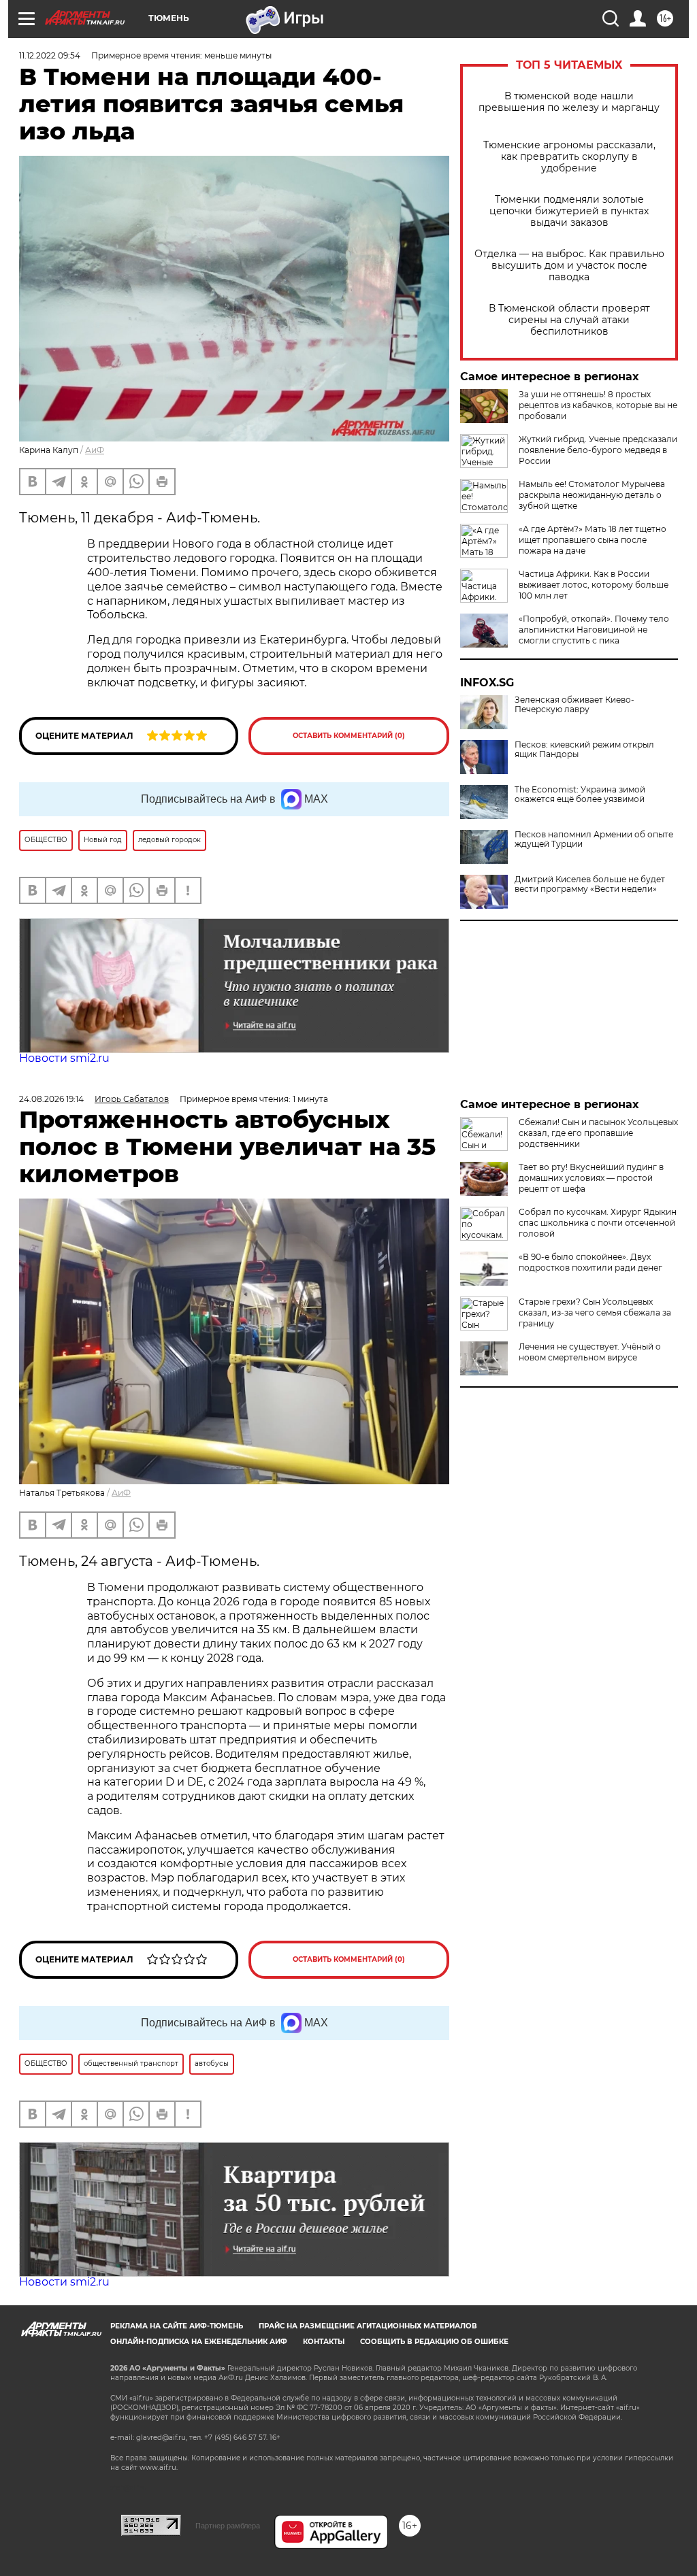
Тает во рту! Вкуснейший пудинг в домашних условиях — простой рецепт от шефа (591, 1178)
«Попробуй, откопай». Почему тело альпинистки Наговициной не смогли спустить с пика (594, 630)
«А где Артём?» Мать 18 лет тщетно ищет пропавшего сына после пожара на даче (593, 540)
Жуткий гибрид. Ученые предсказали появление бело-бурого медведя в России (598, 450)
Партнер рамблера (228, 2526)
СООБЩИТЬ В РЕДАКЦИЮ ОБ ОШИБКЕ (434, 2342)
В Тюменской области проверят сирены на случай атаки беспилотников (569, 320)
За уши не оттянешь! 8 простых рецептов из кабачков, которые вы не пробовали (598, 405)
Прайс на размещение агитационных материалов (368, 2326)
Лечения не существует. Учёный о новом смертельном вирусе (590, 1352)
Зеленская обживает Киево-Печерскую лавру (574, 705)
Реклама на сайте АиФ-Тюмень (177, 2326)
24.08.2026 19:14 (51, 1099)
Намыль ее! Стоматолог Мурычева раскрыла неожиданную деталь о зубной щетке (592, 495)
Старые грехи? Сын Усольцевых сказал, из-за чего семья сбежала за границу (595, 1312)
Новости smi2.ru (64, 1058)
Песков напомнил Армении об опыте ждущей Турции (594, 839)
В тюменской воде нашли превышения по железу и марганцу (569, 102)
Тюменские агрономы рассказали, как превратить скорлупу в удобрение (569, 157)
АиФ (95, 450)
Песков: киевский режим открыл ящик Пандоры (584, 750)
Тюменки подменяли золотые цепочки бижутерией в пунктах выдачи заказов (569, 211)
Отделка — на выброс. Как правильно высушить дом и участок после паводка (569, 266)
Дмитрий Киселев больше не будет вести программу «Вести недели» (590, 884)
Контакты (324, 2342)
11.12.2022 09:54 (50, 55)
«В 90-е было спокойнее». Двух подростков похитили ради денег (590, 1262)
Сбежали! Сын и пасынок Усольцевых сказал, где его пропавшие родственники (598, 1133)
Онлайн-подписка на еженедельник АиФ (199, 2342)
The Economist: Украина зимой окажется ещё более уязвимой (580, 794)
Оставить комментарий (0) (349, 736)
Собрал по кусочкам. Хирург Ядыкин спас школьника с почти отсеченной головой (598, 1223)
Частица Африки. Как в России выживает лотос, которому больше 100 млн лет (594, 585)
